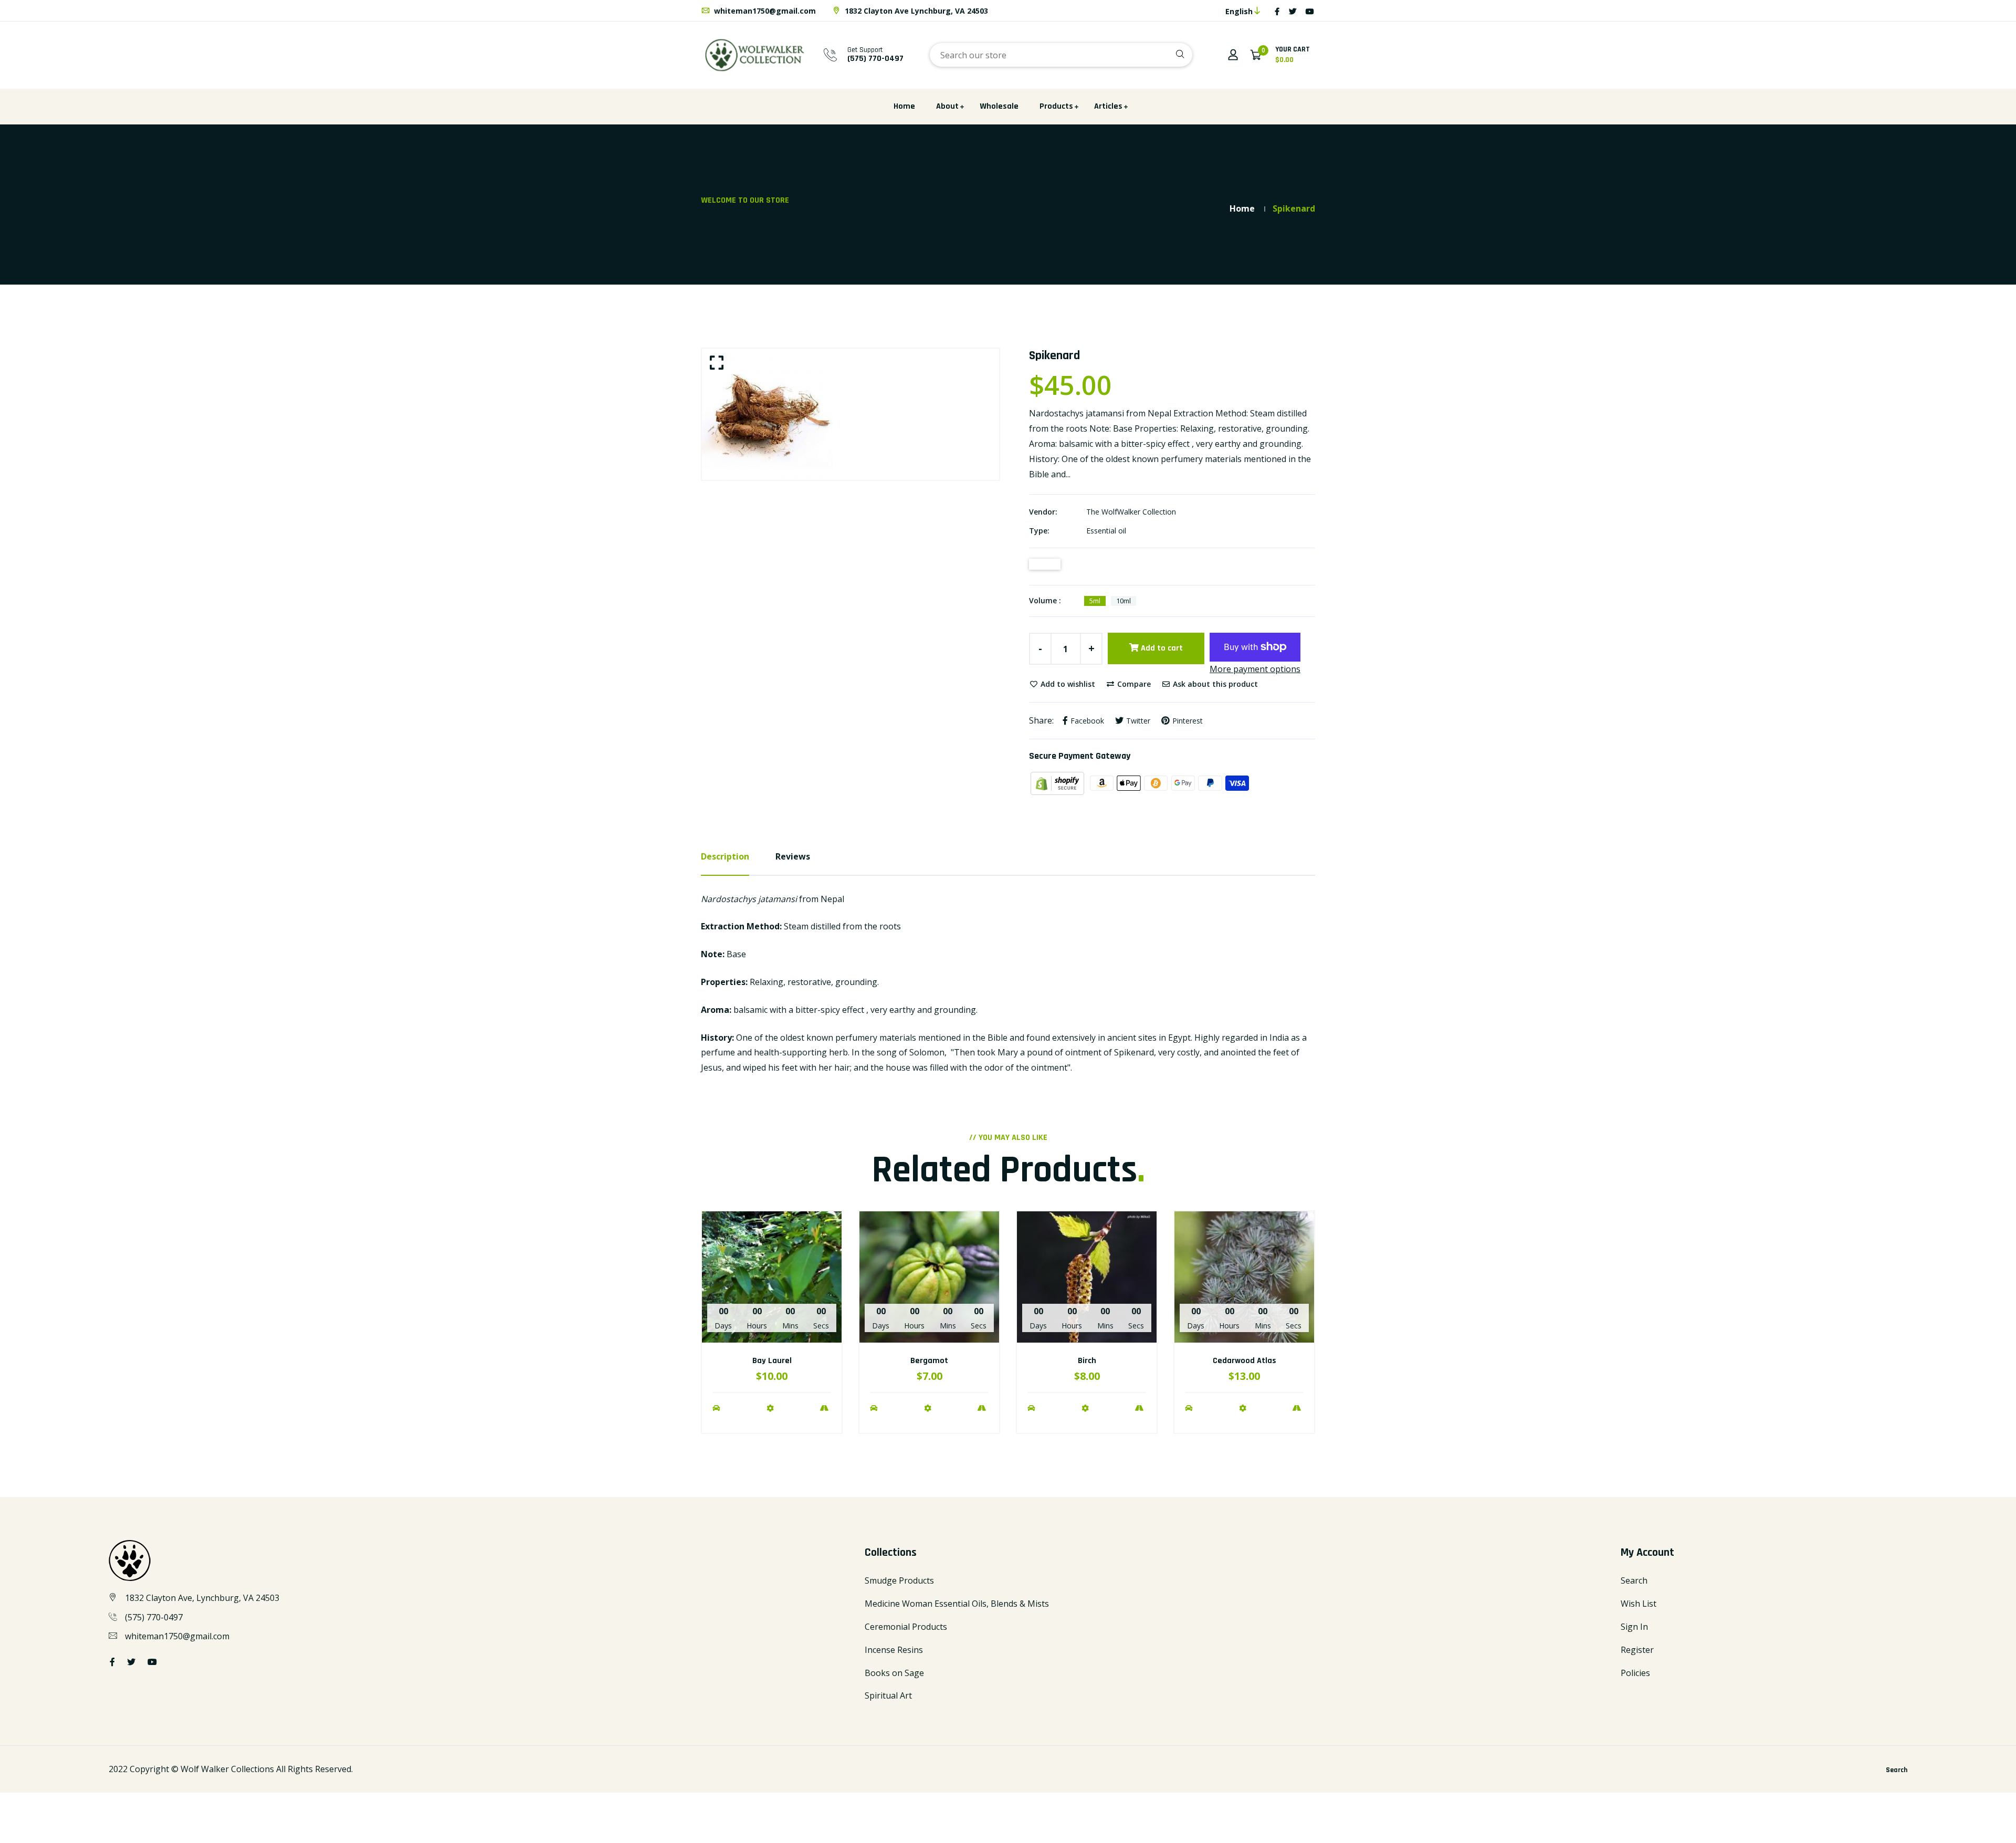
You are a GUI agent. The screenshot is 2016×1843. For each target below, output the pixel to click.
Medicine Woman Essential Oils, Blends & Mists (957, 1604)
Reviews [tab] (793, 856)
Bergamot (929, 1361)
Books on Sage (894, 1673)
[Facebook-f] (1277, 11)
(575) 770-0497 (154, 1617)
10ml (1123, 601)
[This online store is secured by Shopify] (1058, 782)
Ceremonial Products (906, 1627)
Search (1634, 1580)
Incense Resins (894, 1650)
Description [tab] (725, 856)
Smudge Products (899, 1580)
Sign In (1634, 1627)
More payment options (1255, 669)
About (947, 106)
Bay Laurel (772, 1361)
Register (1637, 1650)
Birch (1087, 1361)
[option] (850, 414)
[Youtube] (1310, 11)
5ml (1095, 601)
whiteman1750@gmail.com (764, 11)
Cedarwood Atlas (1245, 1361)
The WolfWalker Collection (1131, 512)
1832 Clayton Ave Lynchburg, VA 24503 (915, 11)
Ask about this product (1214, 684)
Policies (1635, 1673)
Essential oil (1106, 531)
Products (1056, 106)
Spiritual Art (888, 1695)
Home (904, 106)
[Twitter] (1293, 11)
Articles (1108, 106)
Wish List (1639, 1604)
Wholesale (999, 106)
